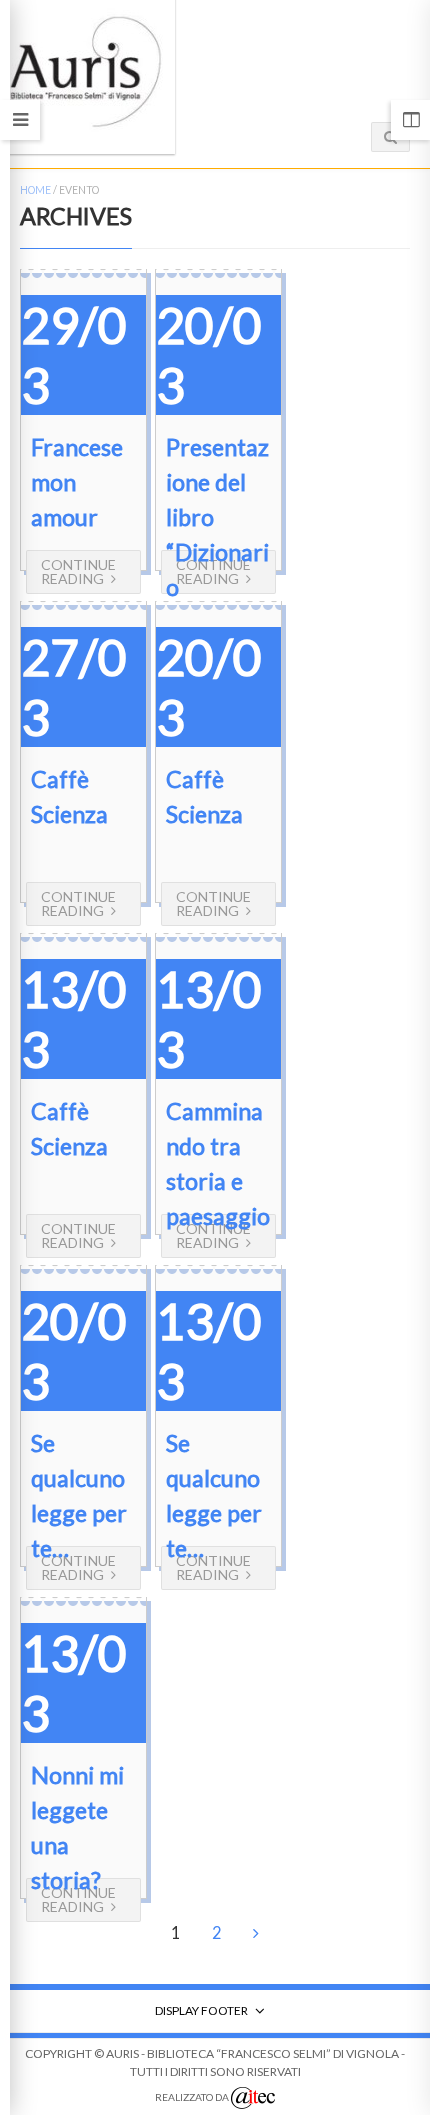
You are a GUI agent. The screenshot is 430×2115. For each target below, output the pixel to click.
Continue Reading (78, 571)
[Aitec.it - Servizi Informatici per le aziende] (253, 2098)
